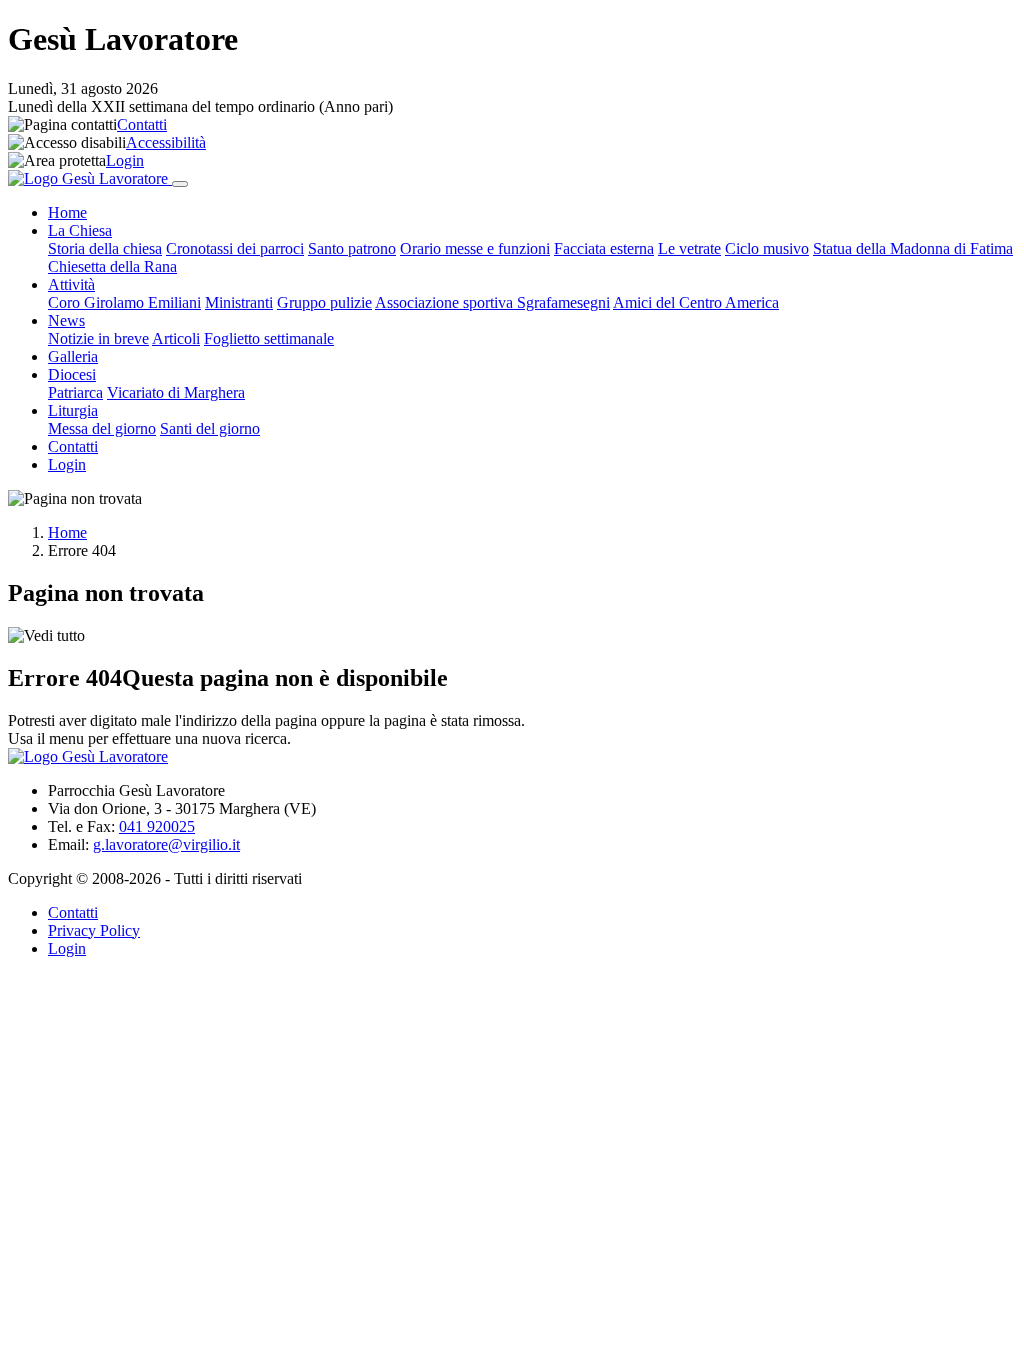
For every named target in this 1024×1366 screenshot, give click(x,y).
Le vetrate (689, 248)
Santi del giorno (210, 428)
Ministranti (239, 302)
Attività (71, 284)
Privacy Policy (94, 930)
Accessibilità (166, 142)
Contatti (142, 124)
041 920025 (157, 826)
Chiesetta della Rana (112, 266)
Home (67, 212)
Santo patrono (352, 248)
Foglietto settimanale (269, 338)
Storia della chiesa (105, 248)
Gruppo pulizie (324, 302)
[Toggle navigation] (180, 184)
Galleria (73, 356)
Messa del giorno (102, 428)
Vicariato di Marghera (176, 392)
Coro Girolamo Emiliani (124, 302)
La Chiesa (80, 230)
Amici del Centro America (696, 302)
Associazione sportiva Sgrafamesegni (492, 302)
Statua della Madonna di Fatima (913, 248)
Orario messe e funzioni (475, 248)
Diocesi (72, 374)
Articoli (176, 338)
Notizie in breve (98, 338)
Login (125, 160)
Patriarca (75, 392)
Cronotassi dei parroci (235, 248)
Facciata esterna (604, 248)
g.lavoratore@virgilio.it (166, 844)
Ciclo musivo (767, 248)
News (66, 320)
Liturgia (73, 410)
